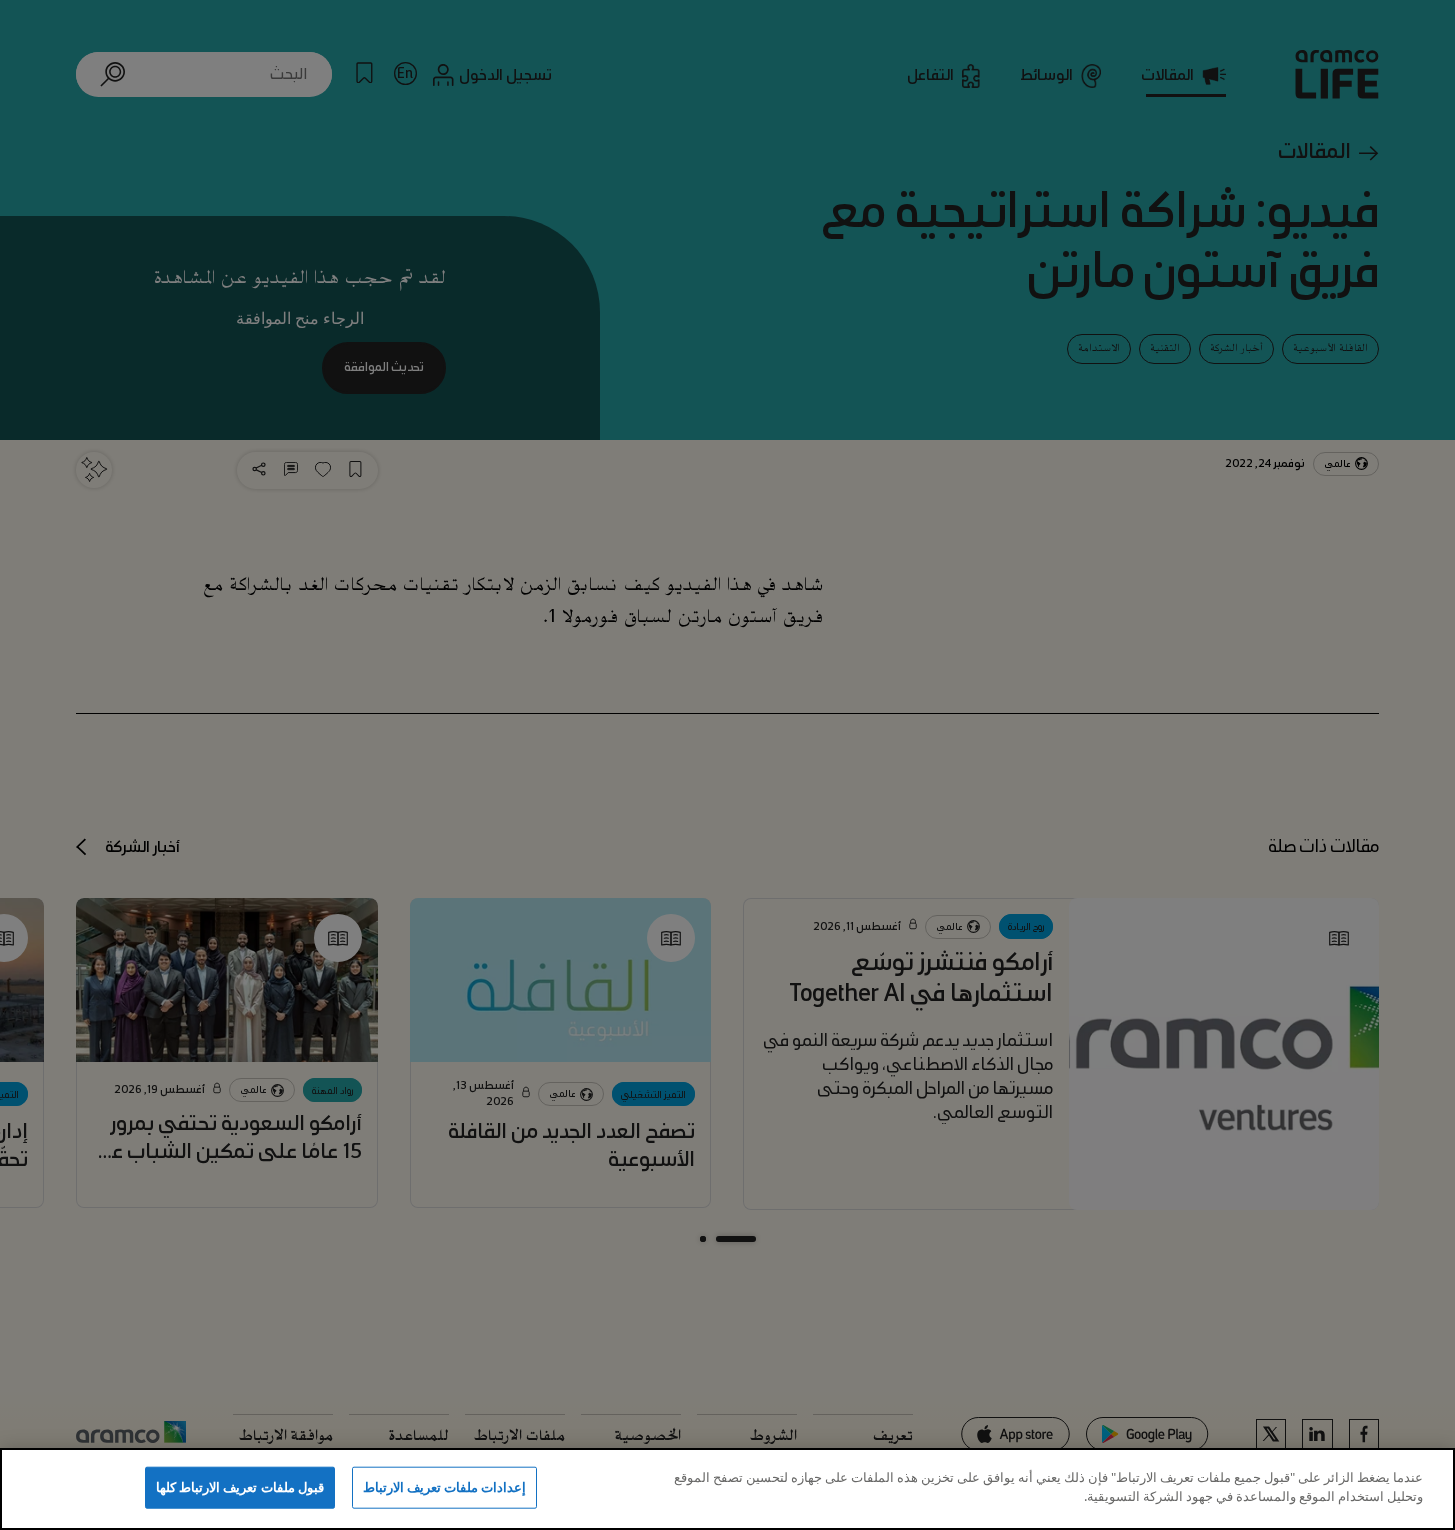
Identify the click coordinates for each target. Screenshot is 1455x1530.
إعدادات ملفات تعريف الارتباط (444, 1487)
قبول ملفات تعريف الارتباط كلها (240, 1487)
